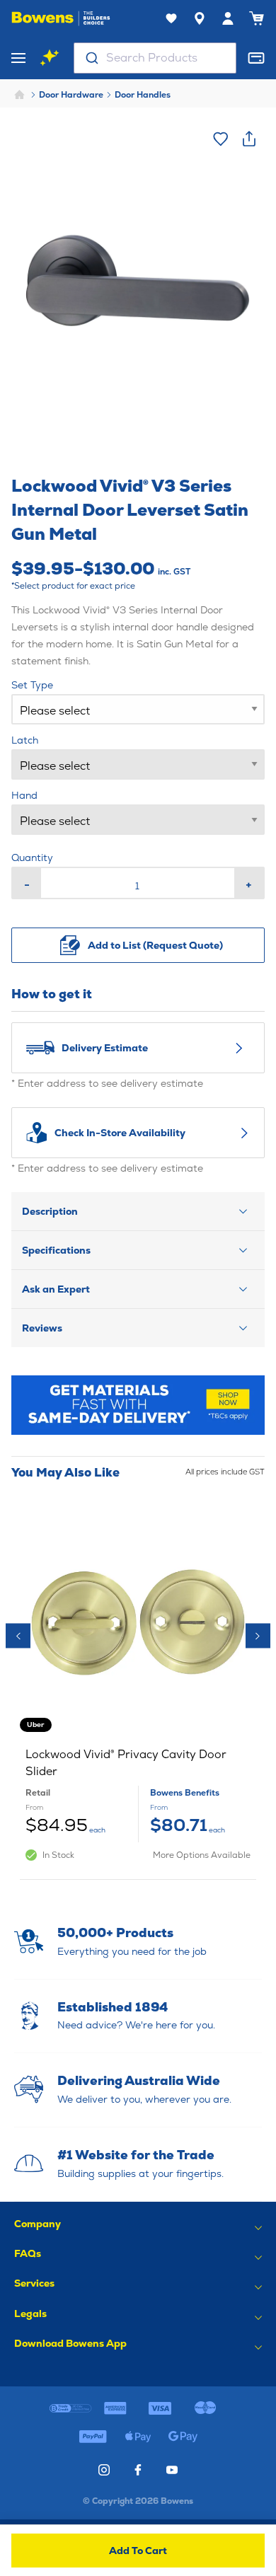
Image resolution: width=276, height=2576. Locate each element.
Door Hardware (71, 95)
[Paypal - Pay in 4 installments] (93, 2437)
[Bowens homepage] (61, 18)
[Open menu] (18, 58)
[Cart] (256, 18)
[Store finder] (200, 18)
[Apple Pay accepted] (138, 2437)
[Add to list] (221, 139)
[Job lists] (171, 18)
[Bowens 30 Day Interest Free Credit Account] (70, 2408)
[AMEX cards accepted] (116, 2408)
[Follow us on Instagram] (104, 2470)
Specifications (56, 1250)
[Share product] (249, 139)
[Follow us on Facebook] (138, 2470)
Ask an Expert (56, 1289)
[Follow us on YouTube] (172, 2470)
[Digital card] (256, 58)
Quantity (32, 857)
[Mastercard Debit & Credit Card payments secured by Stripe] (205, 2408)
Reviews (42, 1328)
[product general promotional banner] (138, 1405)
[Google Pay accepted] (183, 2437)
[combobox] (155, 58)
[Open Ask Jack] (50, 58)
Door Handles (143, 95)
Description (50, 1211)
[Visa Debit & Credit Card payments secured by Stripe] (160, 2408)
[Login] (228, 18)
